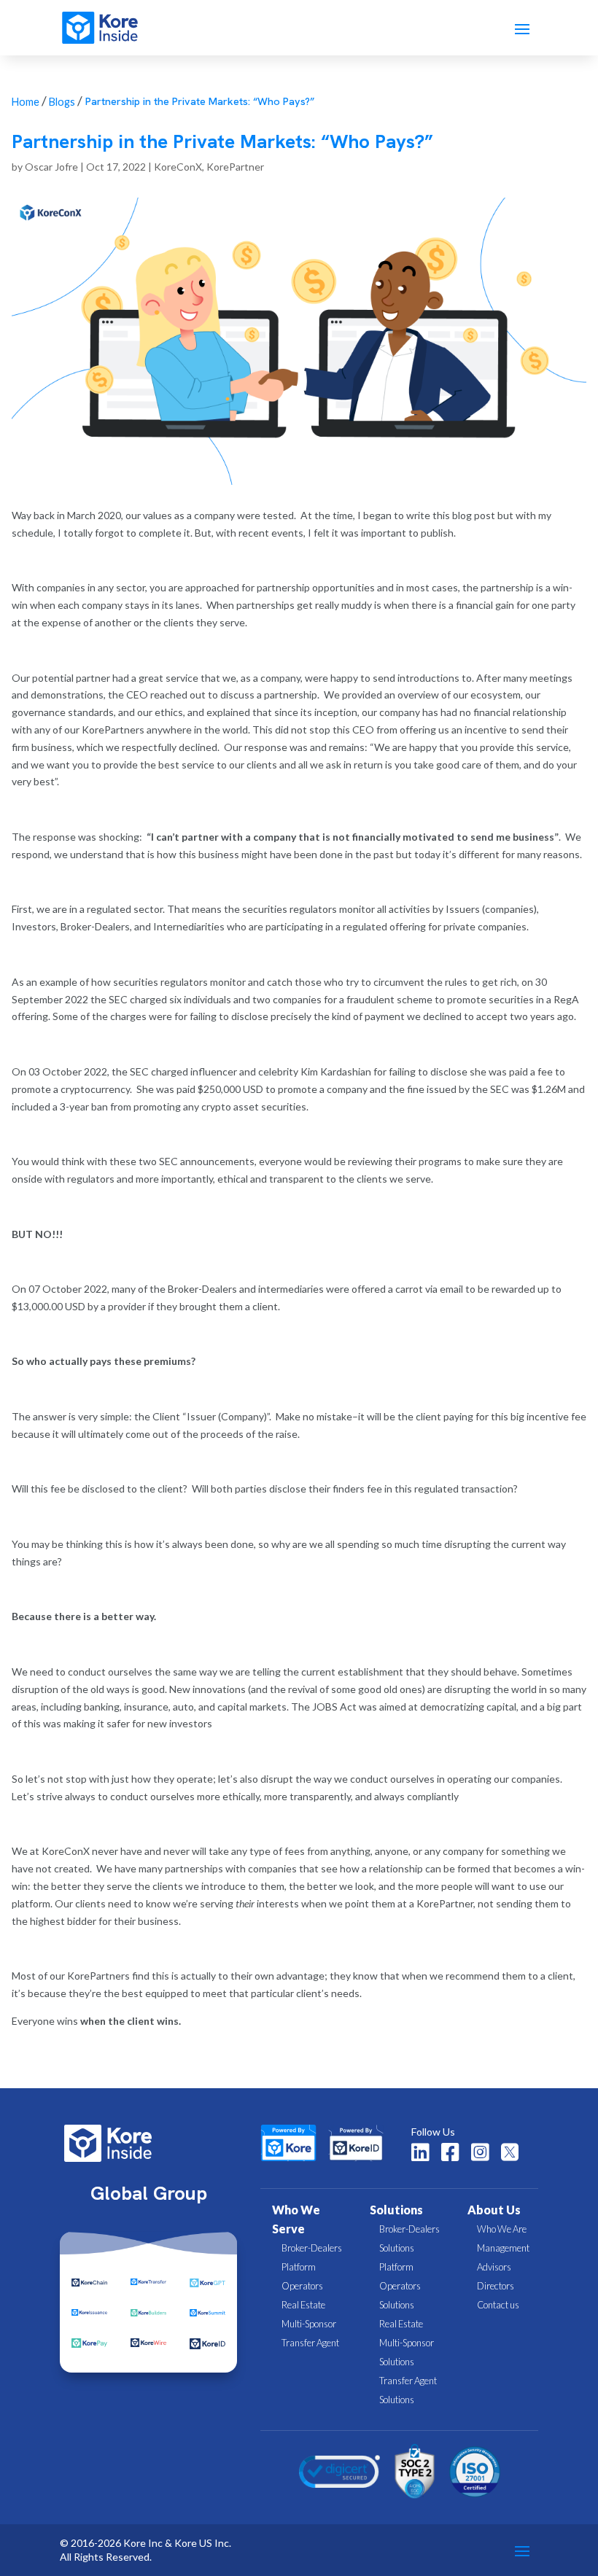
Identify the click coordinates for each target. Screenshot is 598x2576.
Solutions (396, 2210)
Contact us (498, 2305)
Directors (496, 2286)
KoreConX (178, 167)
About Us (494, 2210)
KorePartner (235, 167)
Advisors (494, 2267)
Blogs (62, 102)
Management (503, 2248)
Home (26, 102)
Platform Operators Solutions (400, 2286)
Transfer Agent (310, 2343)
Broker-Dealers (312, 2248)
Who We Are (502, 2229)
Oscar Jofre (51, 167)
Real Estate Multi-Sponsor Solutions (407, 2343)
